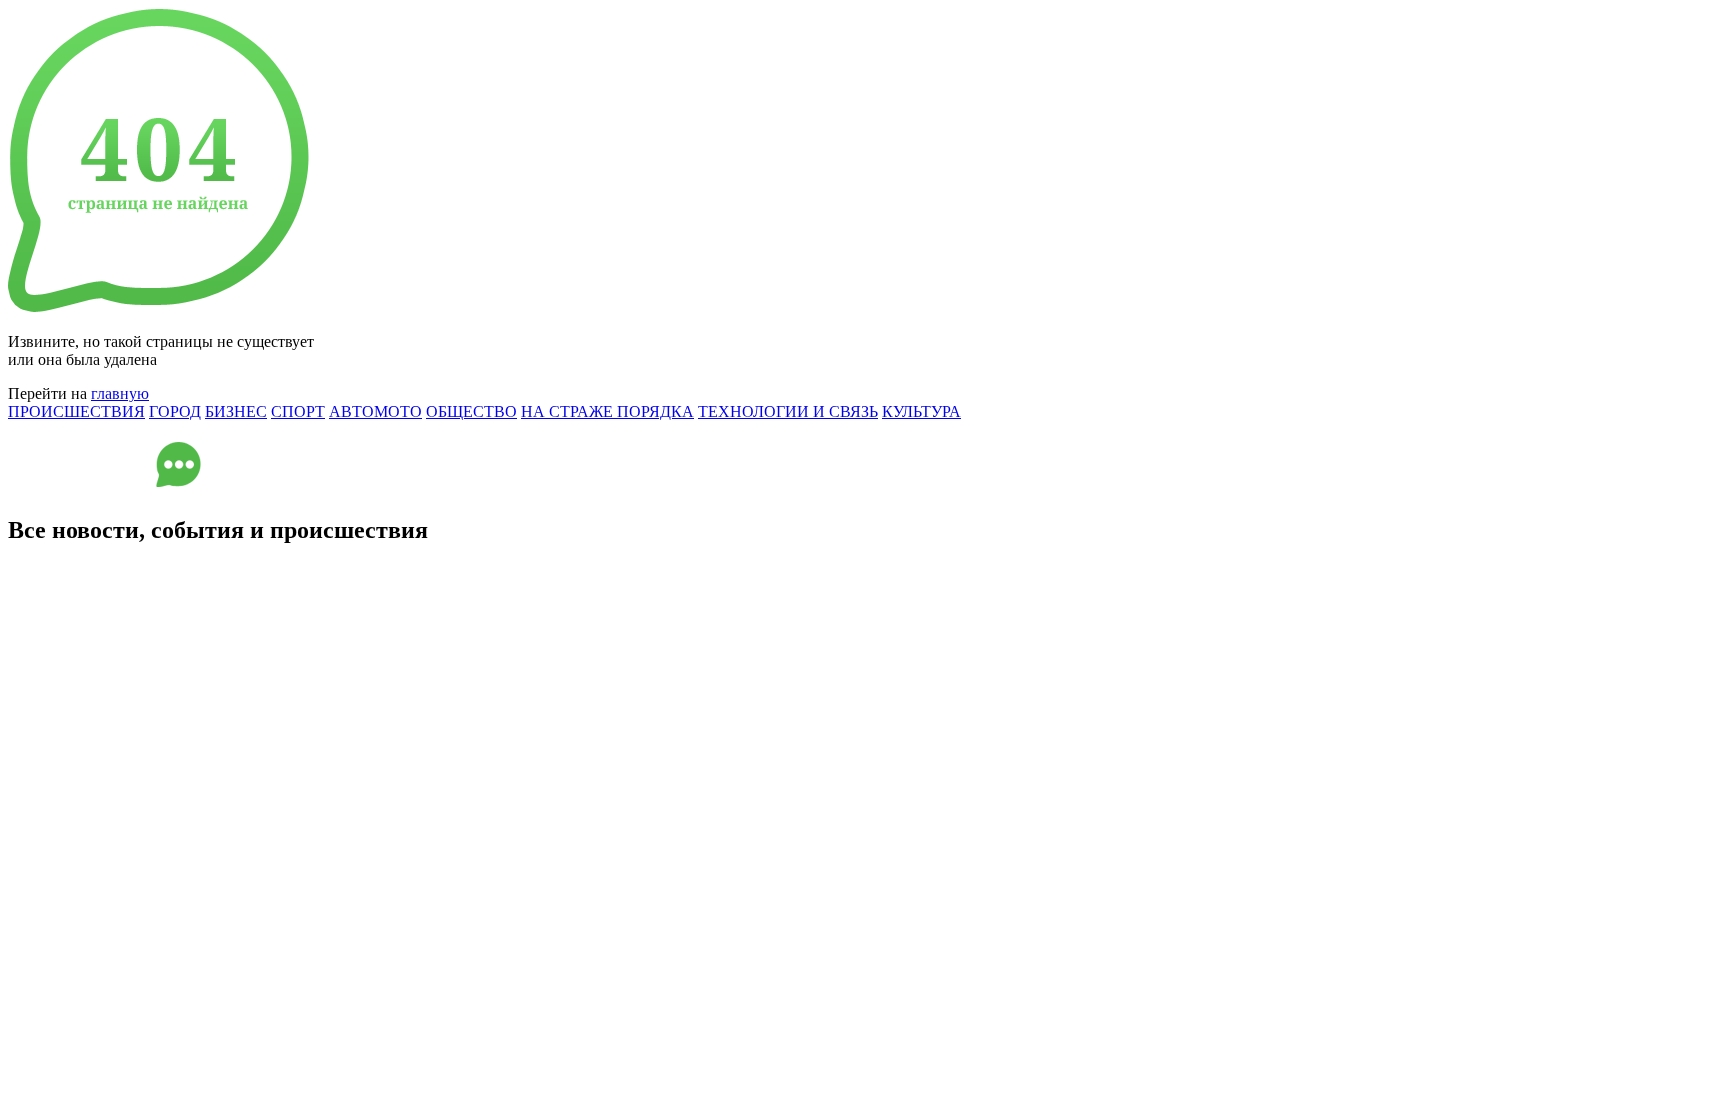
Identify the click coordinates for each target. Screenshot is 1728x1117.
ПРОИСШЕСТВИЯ (76, 411)
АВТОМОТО (375, 411)
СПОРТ (298, 411)
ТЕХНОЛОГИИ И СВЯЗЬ (788, 411)
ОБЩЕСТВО (471, 411)
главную (120, 393)
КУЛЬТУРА (921, 411)
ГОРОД (175, 411)
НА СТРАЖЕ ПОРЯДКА (607, 411)
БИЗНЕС (236, 411)
